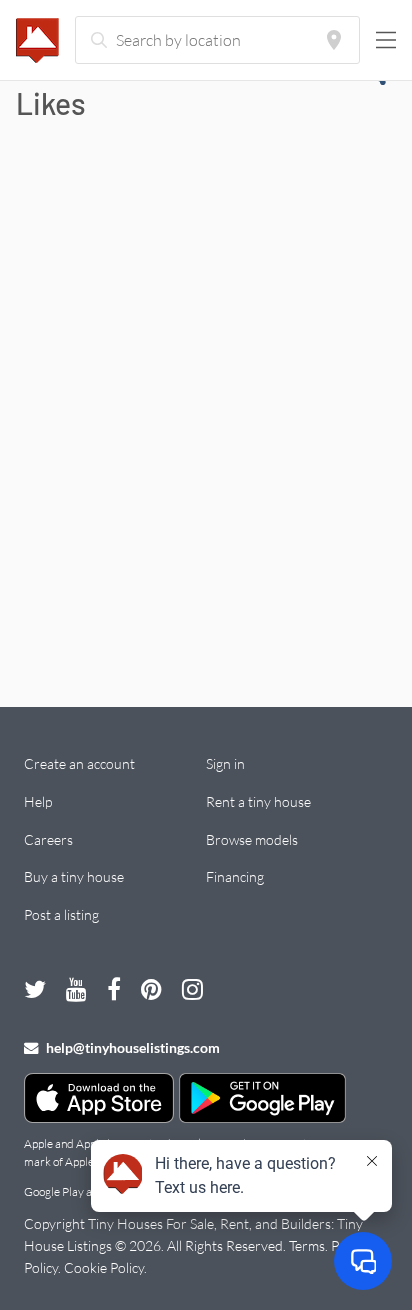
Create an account (79, 763)
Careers (48, 839)
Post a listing (61, 914)
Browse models (252, 839)
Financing (235, 876)
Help (38, 801)
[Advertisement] (206, 427)
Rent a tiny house (258, 801)
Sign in (225, 763)
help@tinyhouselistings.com (131, 1047)
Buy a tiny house (74, 876)
